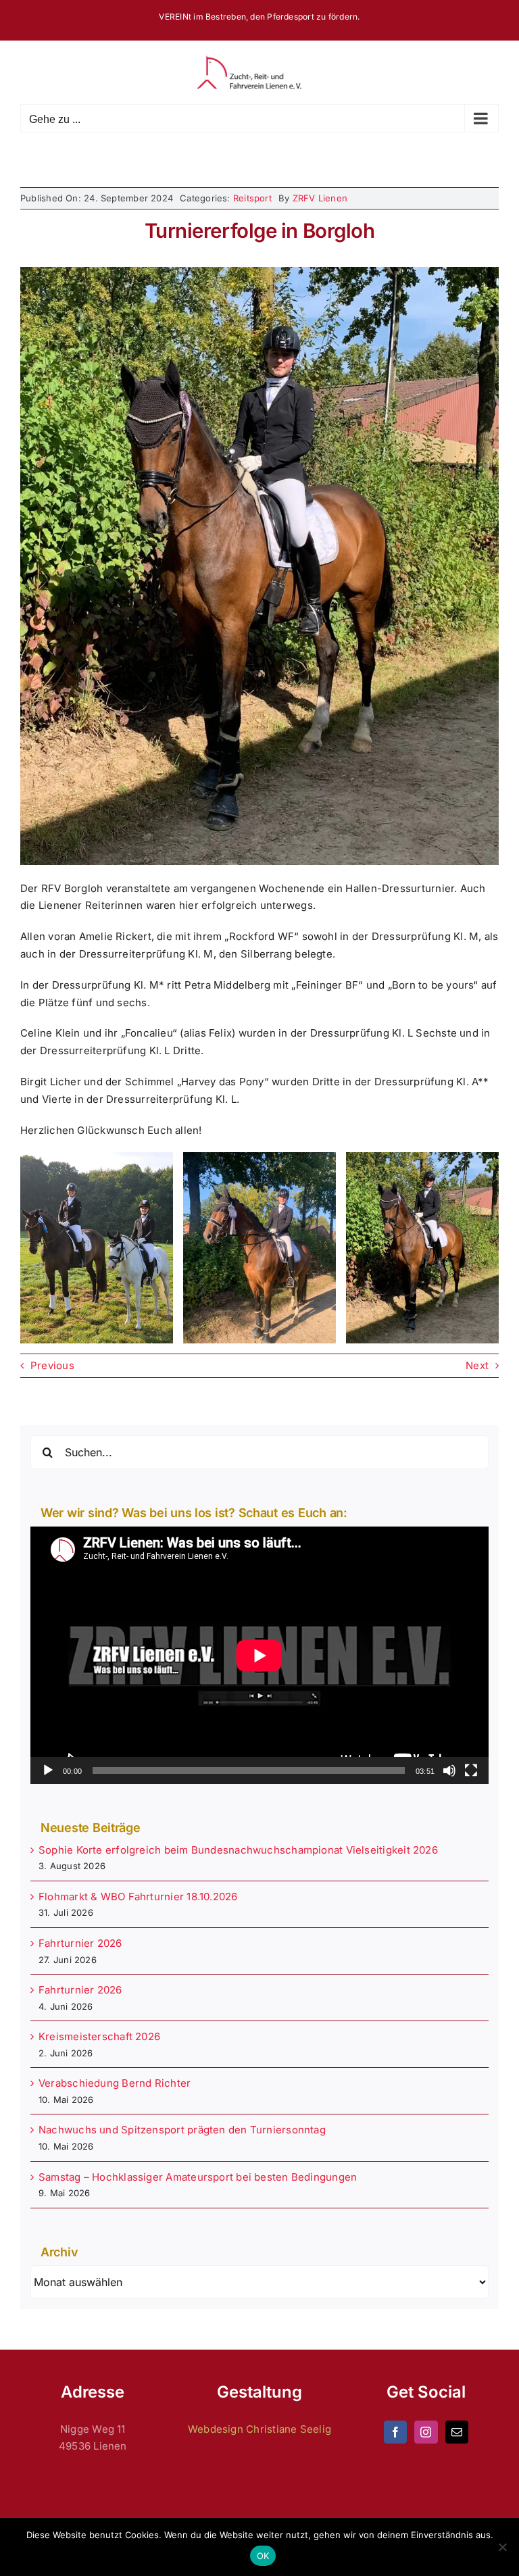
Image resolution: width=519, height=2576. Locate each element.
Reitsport (252, 198)
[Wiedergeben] (48, 1770)
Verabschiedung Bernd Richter (115, 2083)
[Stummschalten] (449, 1770)
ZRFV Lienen (320, 198)
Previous (52, 1365)
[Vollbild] (471, 1770)
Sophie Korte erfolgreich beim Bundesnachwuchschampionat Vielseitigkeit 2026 (238, 1850)
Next (477, 1365)
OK (263, 2556)
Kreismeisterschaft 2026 (99, 2036)
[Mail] (457, 2432)
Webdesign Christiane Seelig (259, 2429)
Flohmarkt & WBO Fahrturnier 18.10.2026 (138, 1897)
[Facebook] (395, 2432)
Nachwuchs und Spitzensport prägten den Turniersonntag (182, 2130)
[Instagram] (426, 2432)
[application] (259, 1655)
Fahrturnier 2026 (80, 1943)
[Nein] (502, 2547)
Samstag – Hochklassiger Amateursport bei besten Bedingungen (198, 2177)
